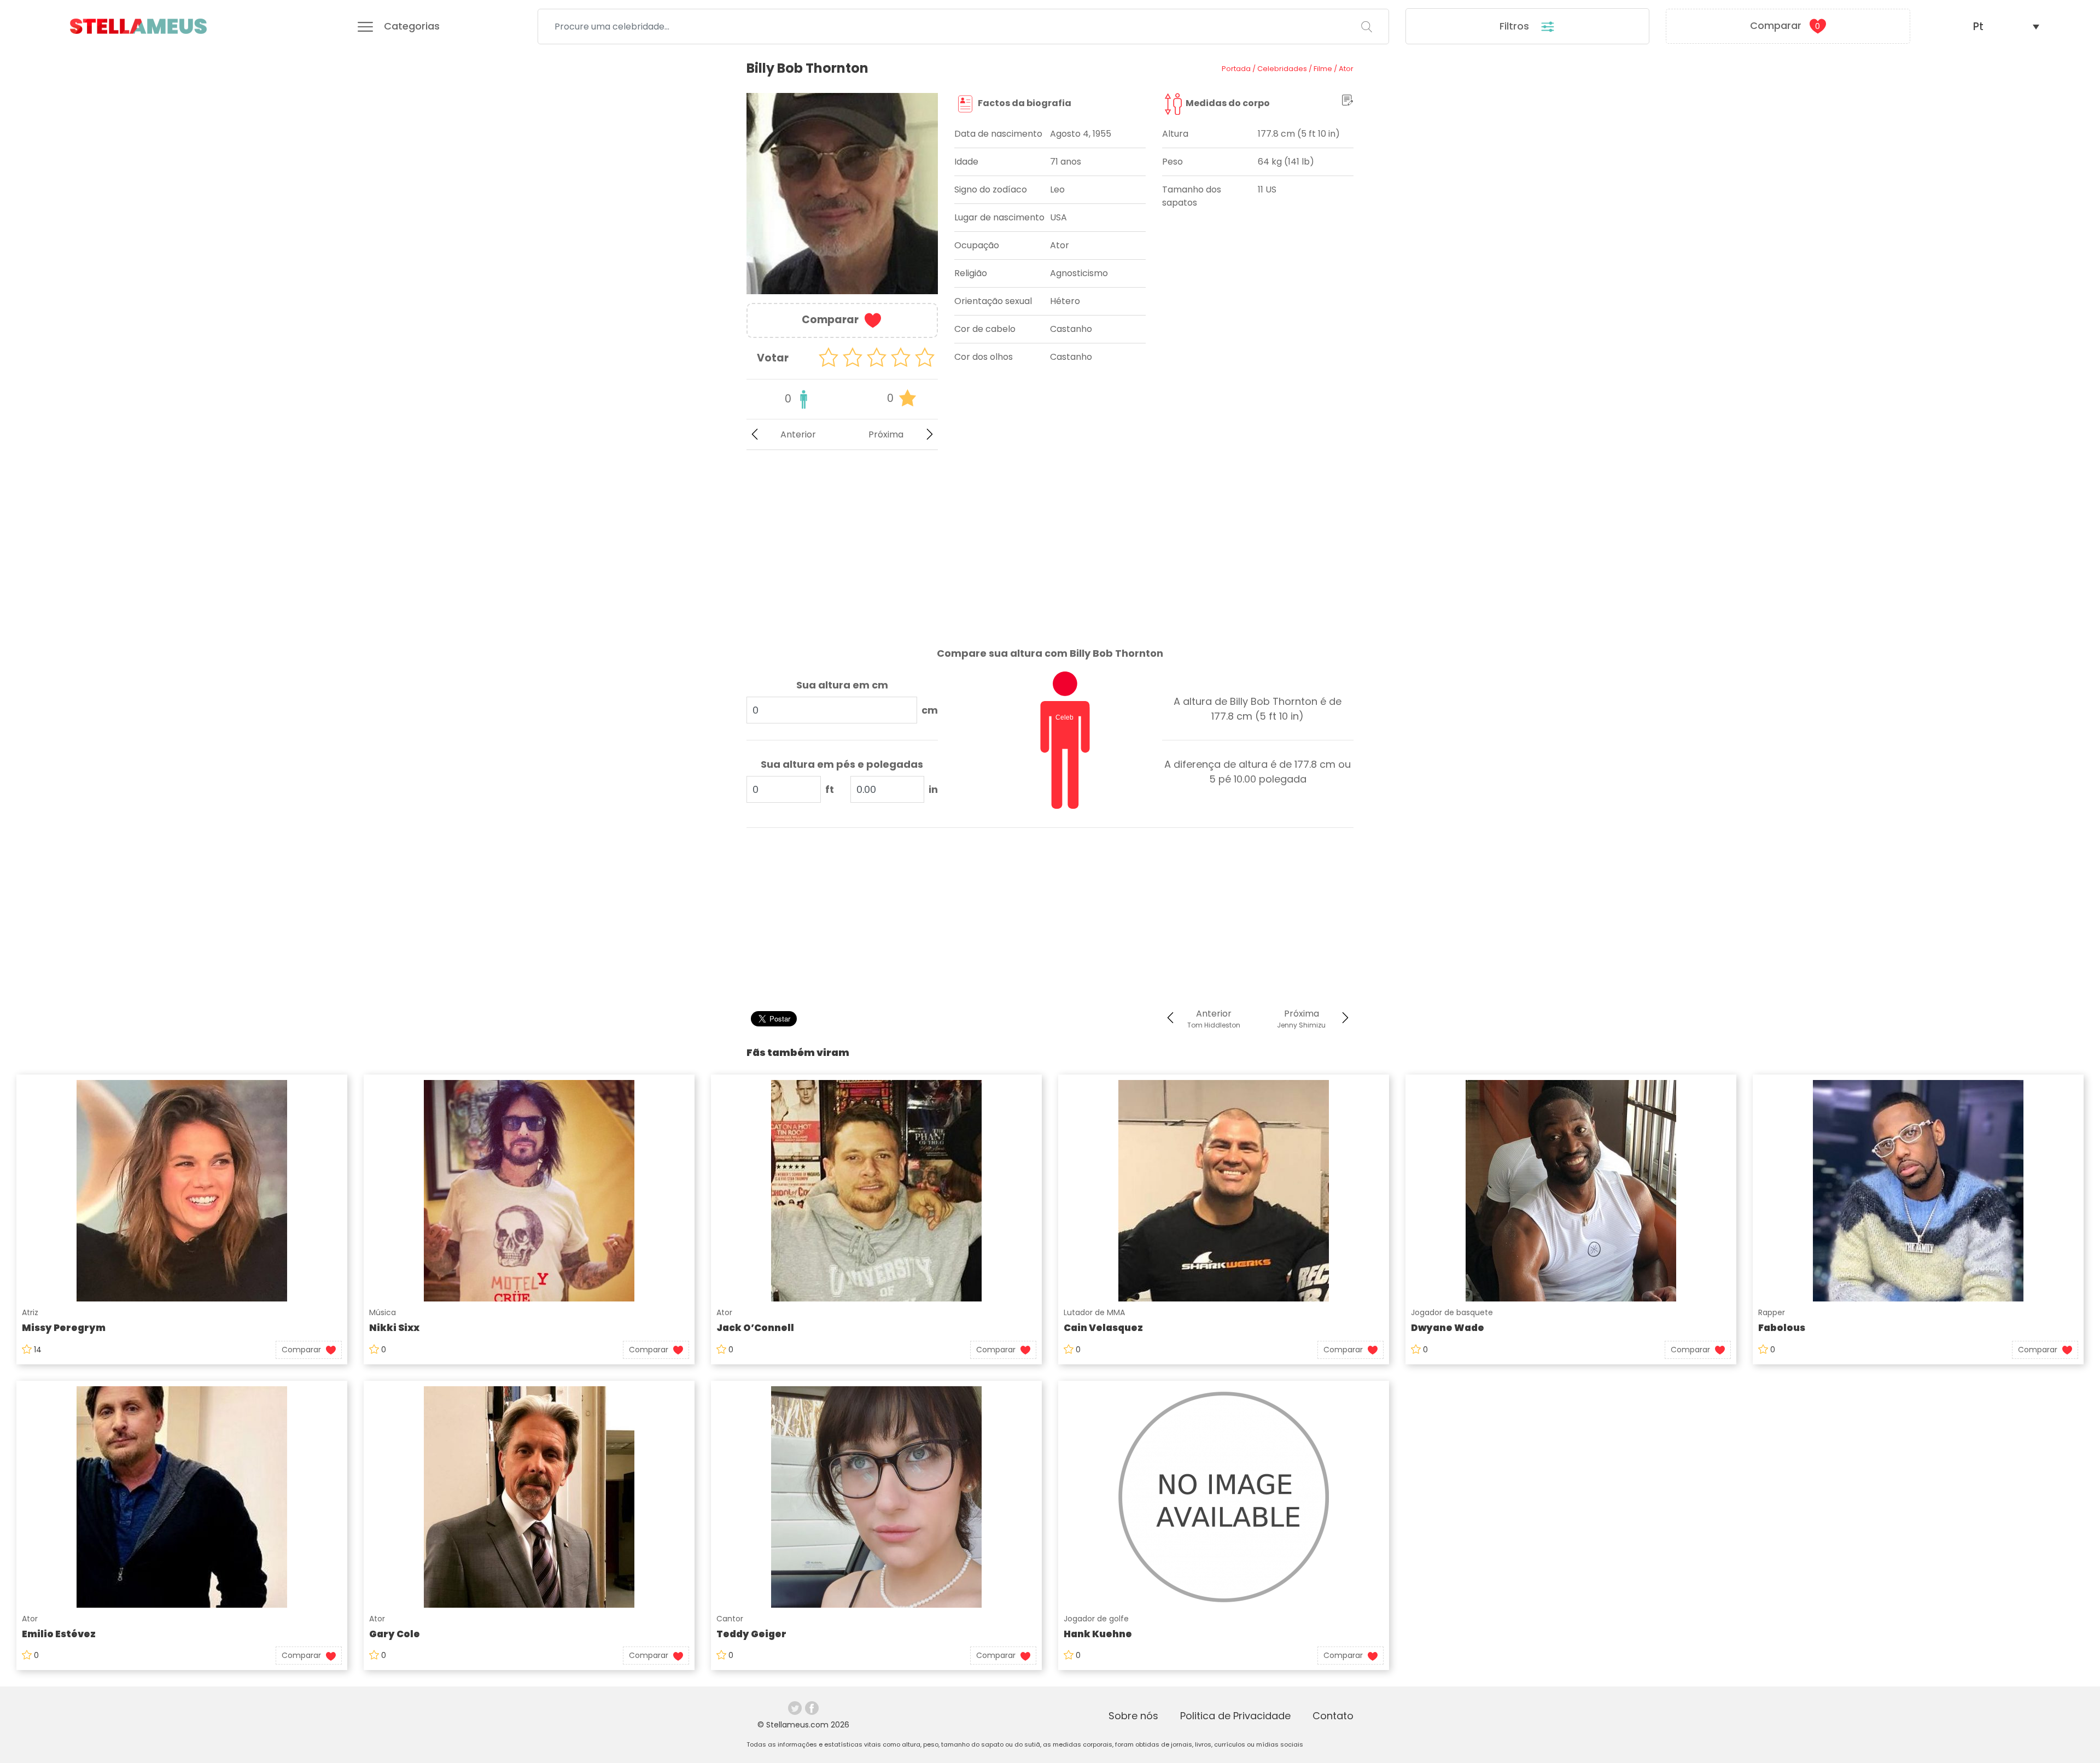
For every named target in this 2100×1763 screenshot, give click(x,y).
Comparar (1785, 25)
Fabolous (1782, 1328)
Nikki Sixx (394, 1328)
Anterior (798, 434)
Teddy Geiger (751, 1634)
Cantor (730, 1619)
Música (383, 1312)
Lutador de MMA (1094, 1312)
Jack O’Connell (755, 1328)
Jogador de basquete (1452, 1312)
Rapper (1772, 1312)
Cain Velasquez (1103, 1328)
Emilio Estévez (59, 1634)
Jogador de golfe (1096, 1619)
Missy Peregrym (64, 1328)
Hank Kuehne (1098, 1634)
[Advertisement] (842, 540)
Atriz (30, 1312)
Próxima (886, 434)
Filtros (1516, 26)
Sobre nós (1133, 1716)
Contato (1333, 1716)
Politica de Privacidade (1235, 1716)
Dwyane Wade (1448, 1328)
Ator (724, 1312)
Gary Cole (395, 1634)
